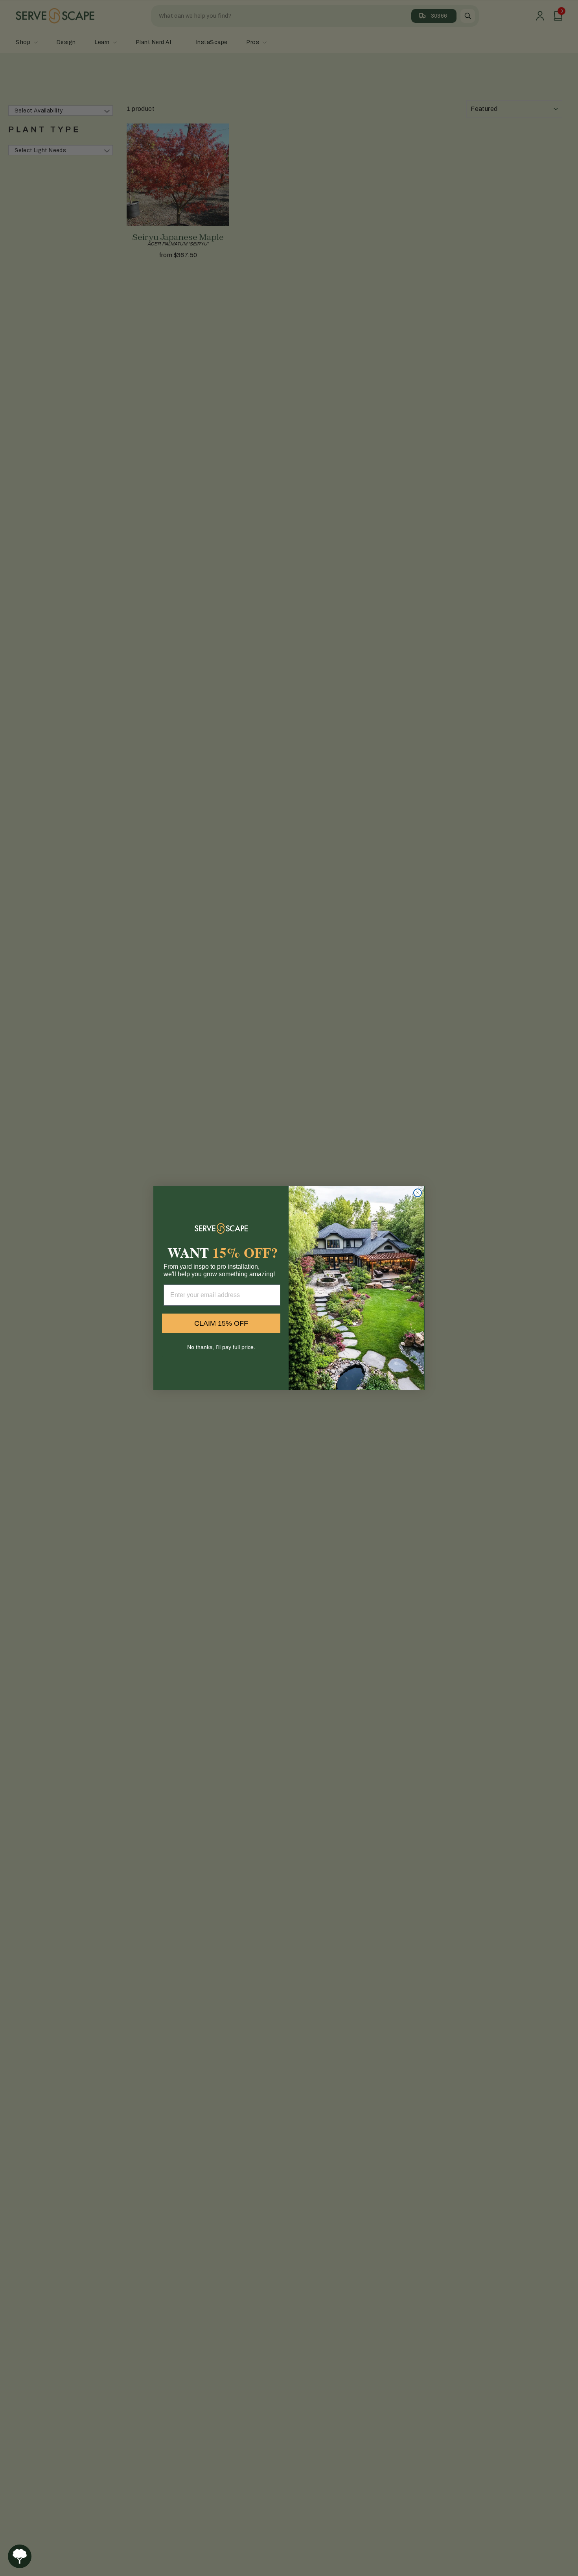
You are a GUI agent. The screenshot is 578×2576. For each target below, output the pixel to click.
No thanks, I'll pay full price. (221, 1347)
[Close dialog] (418, 1193)
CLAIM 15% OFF (221, 1323)
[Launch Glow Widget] (20, 2556)
